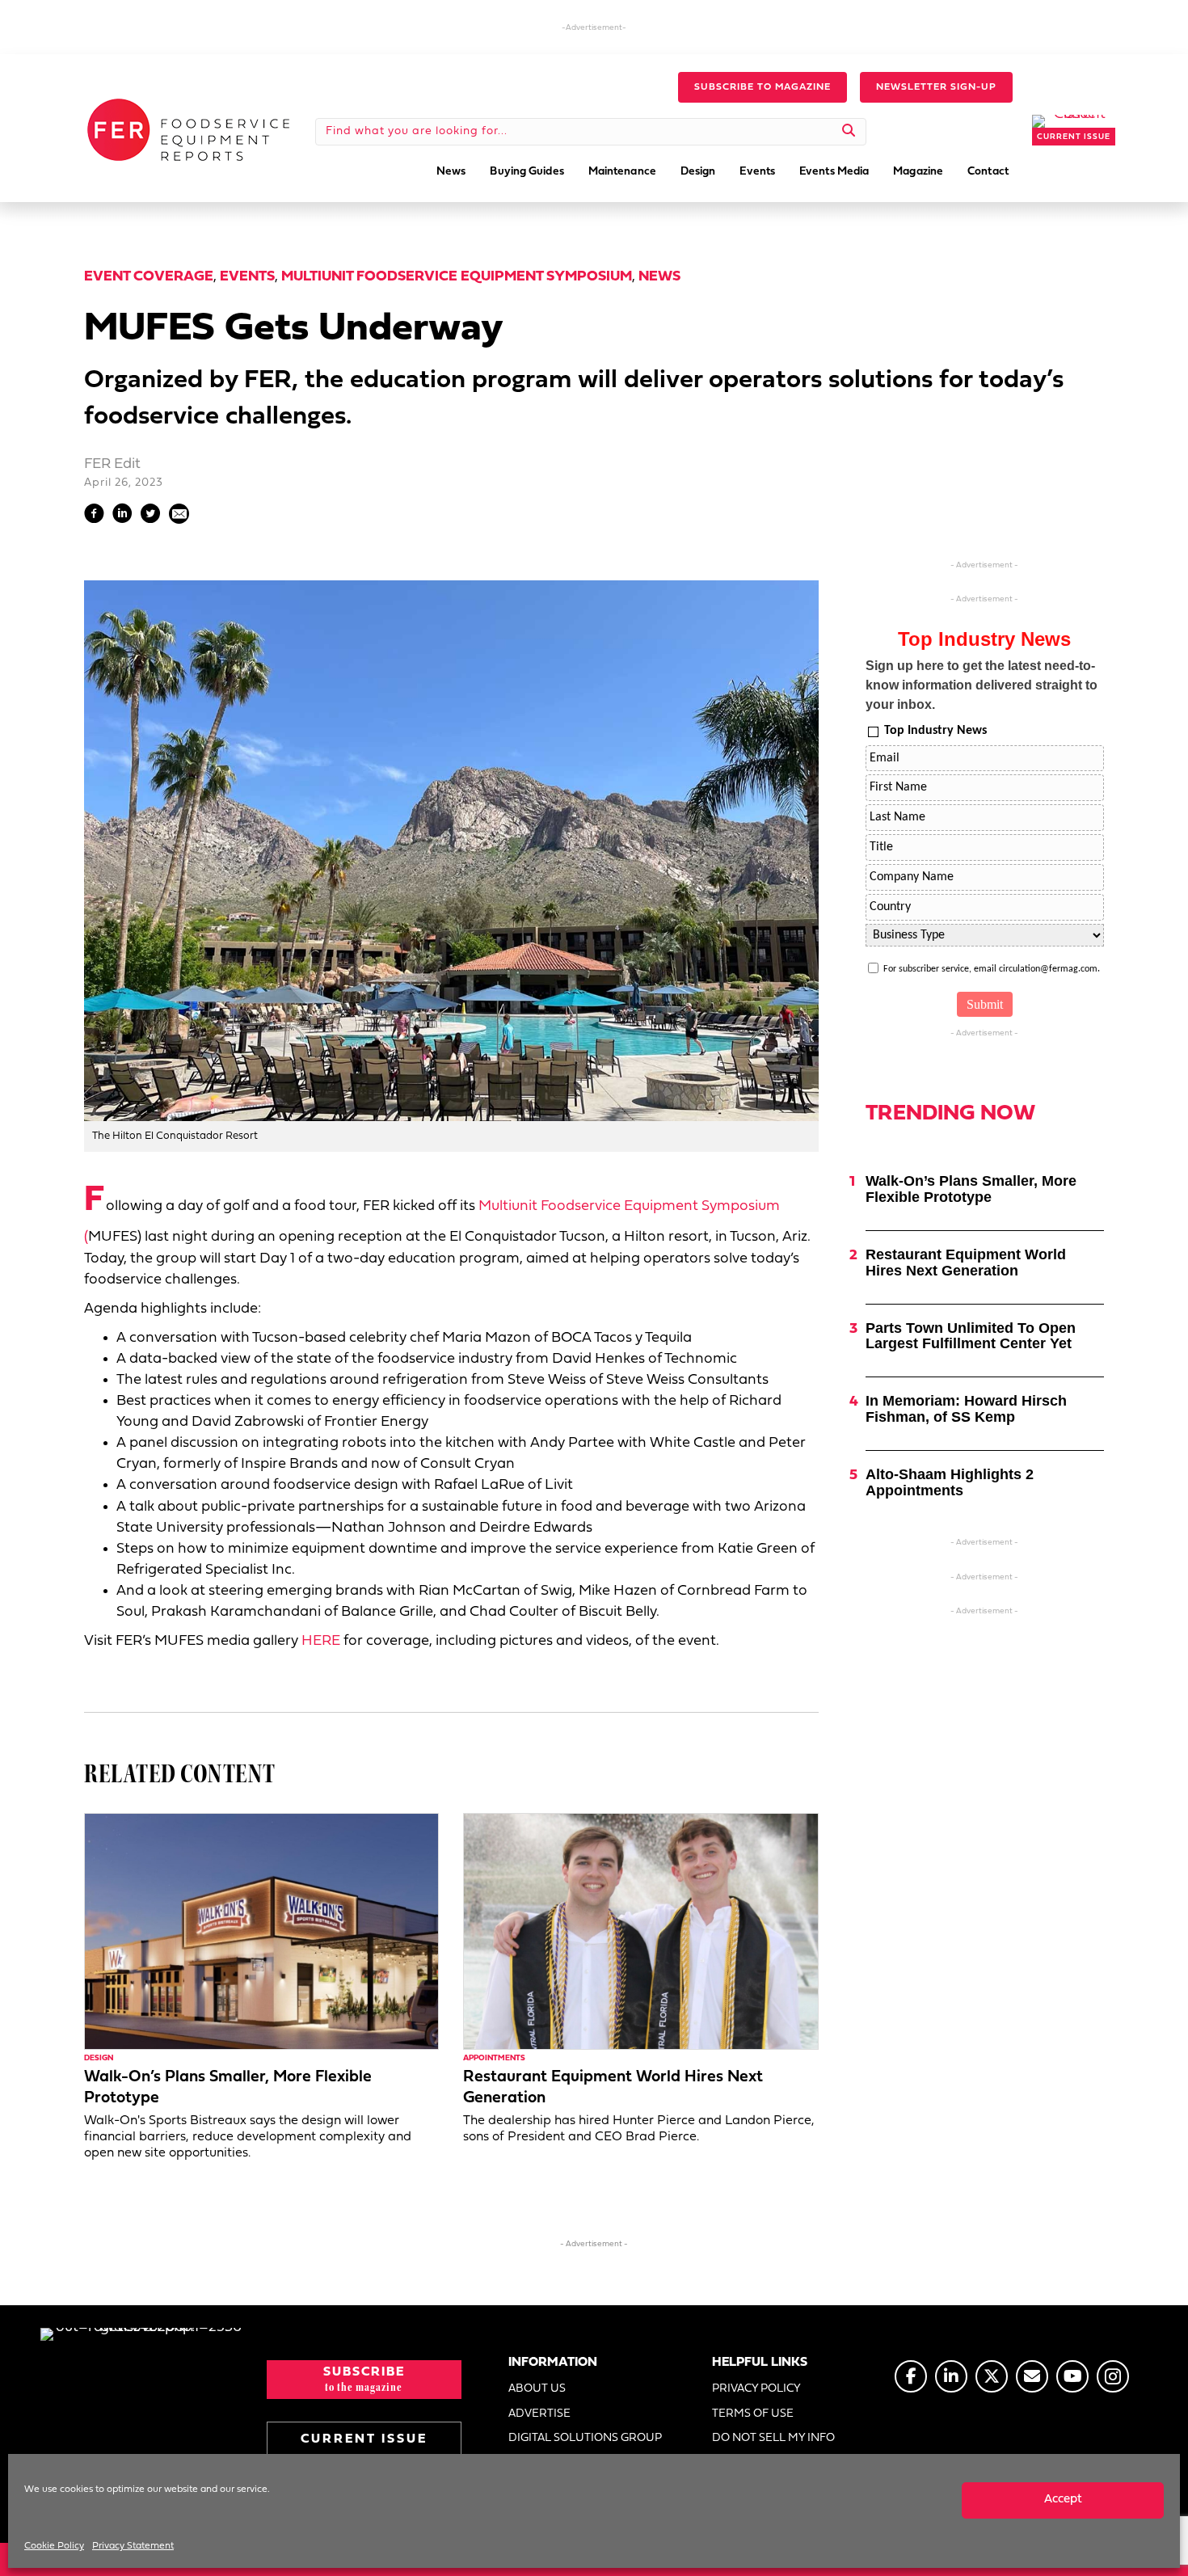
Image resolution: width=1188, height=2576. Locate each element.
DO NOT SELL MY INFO (773, 2438)
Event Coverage (149, 277)
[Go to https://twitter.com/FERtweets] (992, 2376)
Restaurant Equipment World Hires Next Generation (966, 1263)
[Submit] (849, 132)
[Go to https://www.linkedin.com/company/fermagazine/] (951, 2376)
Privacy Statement (133, 2546)
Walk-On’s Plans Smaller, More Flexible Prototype (971, 1189)
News (659, 277)
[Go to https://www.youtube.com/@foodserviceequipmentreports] (1072, 2376)
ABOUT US (537, 2389)
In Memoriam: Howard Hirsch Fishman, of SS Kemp (966, 1409)
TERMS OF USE (753, 2414)
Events (247, 277)
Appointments (494, 2058)
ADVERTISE (539, 2414)
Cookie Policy (54, 2546)
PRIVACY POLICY (756, 2389)
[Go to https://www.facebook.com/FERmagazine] (911, 2376)
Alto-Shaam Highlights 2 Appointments (950, 1482)
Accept (1063, 2500)
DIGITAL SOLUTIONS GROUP (585, 2438)
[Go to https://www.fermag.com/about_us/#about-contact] (1032, 2376)
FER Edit (112, 464)
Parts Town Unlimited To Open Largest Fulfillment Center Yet (971, 1336)
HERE (321, 1641)
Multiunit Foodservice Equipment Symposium (457, 277)
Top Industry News (935, 731)
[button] (763, 87)
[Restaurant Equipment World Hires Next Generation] (640, 1931)
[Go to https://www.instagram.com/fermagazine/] (1113, 2376)
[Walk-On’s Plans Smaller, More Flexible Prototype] (261, 1931)
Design (99, 2058)
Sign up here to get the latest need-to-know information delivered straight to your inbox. (982, 685)
